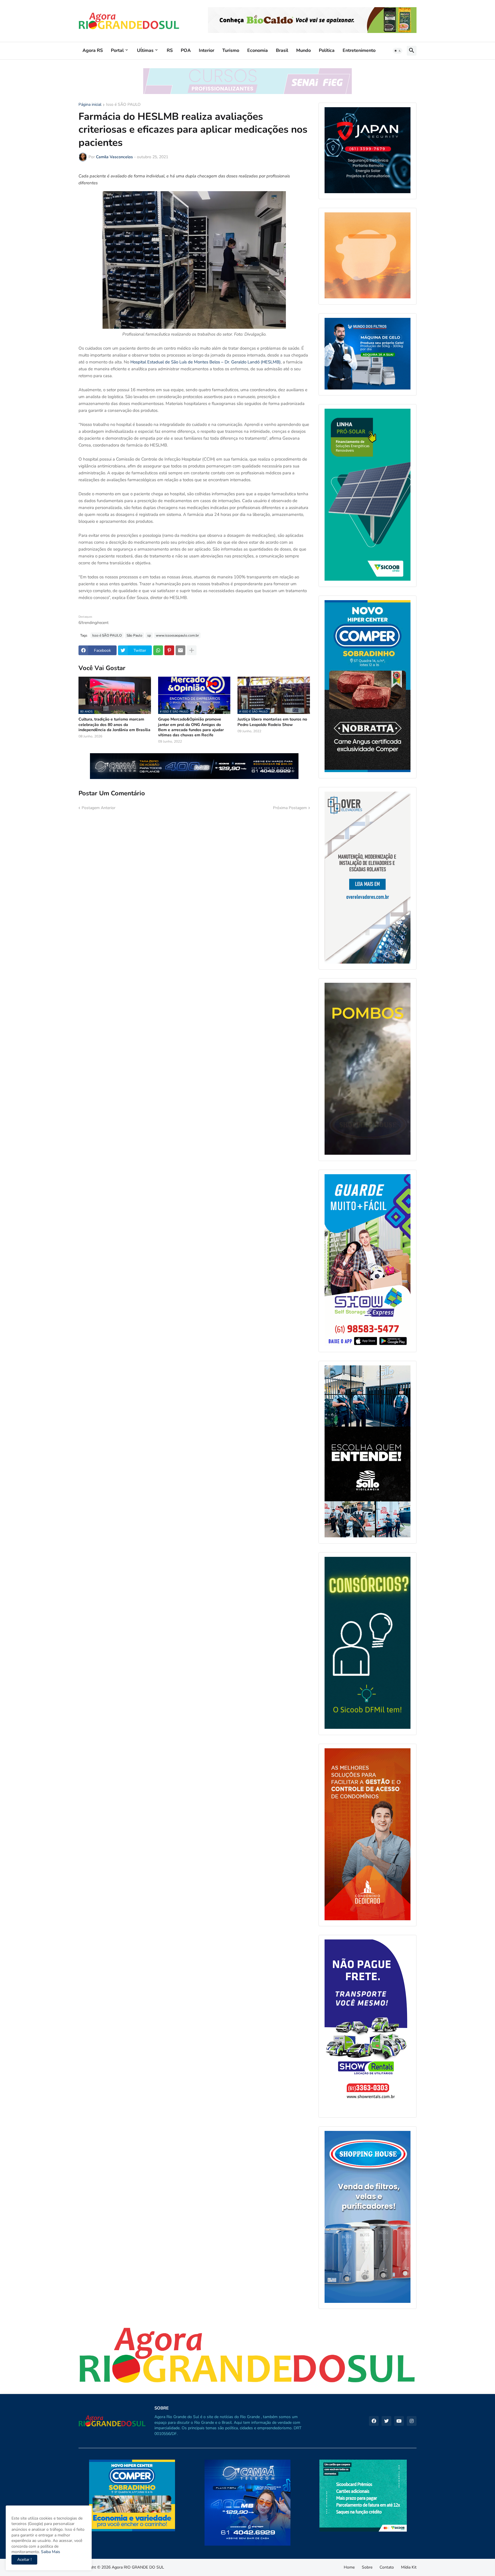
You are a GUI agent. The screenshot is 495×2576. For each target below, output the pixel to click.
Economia (258, 50)
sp (149, 635)
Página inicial (90, 105)
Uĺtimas (145, 50)
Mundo (304, 50)
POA (186, 50)
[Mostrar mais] (192, 650)
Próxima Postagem (290, 808)
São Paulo (134, 635)
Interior (207, 50)
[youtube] (399, 2421)
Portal (117, 50)
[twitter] (386, 2421)
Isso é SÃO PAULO (123, 105)
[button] (398, 51)
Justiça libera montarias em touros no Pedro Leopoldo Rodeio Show (272, 722)
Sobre (367, 2567)
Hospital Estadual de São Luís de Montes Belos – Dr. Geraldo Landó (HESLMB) (206, 362)
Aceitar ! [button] (24, 2560)
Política (327, 50)
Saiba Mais (50, 2552)
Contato (387, 2567)
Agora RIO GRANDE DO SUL (138, 2567)
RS (170, 50)
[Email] (180, 650)
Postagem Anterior (99, 808)
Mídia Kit (409, 2567)
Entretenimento (359, 50)
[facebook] (374, 2421)
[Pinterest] (169, 650)
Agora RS (93, 50)
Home (349, 2567)
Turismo (231, 50)
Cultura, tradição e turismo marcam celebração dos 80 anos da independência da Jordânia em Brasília (114, 725)
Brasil (282, 50)
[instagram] (412, 2421)
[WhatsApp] (158, 650)
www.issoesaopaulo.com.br (177, 635)
